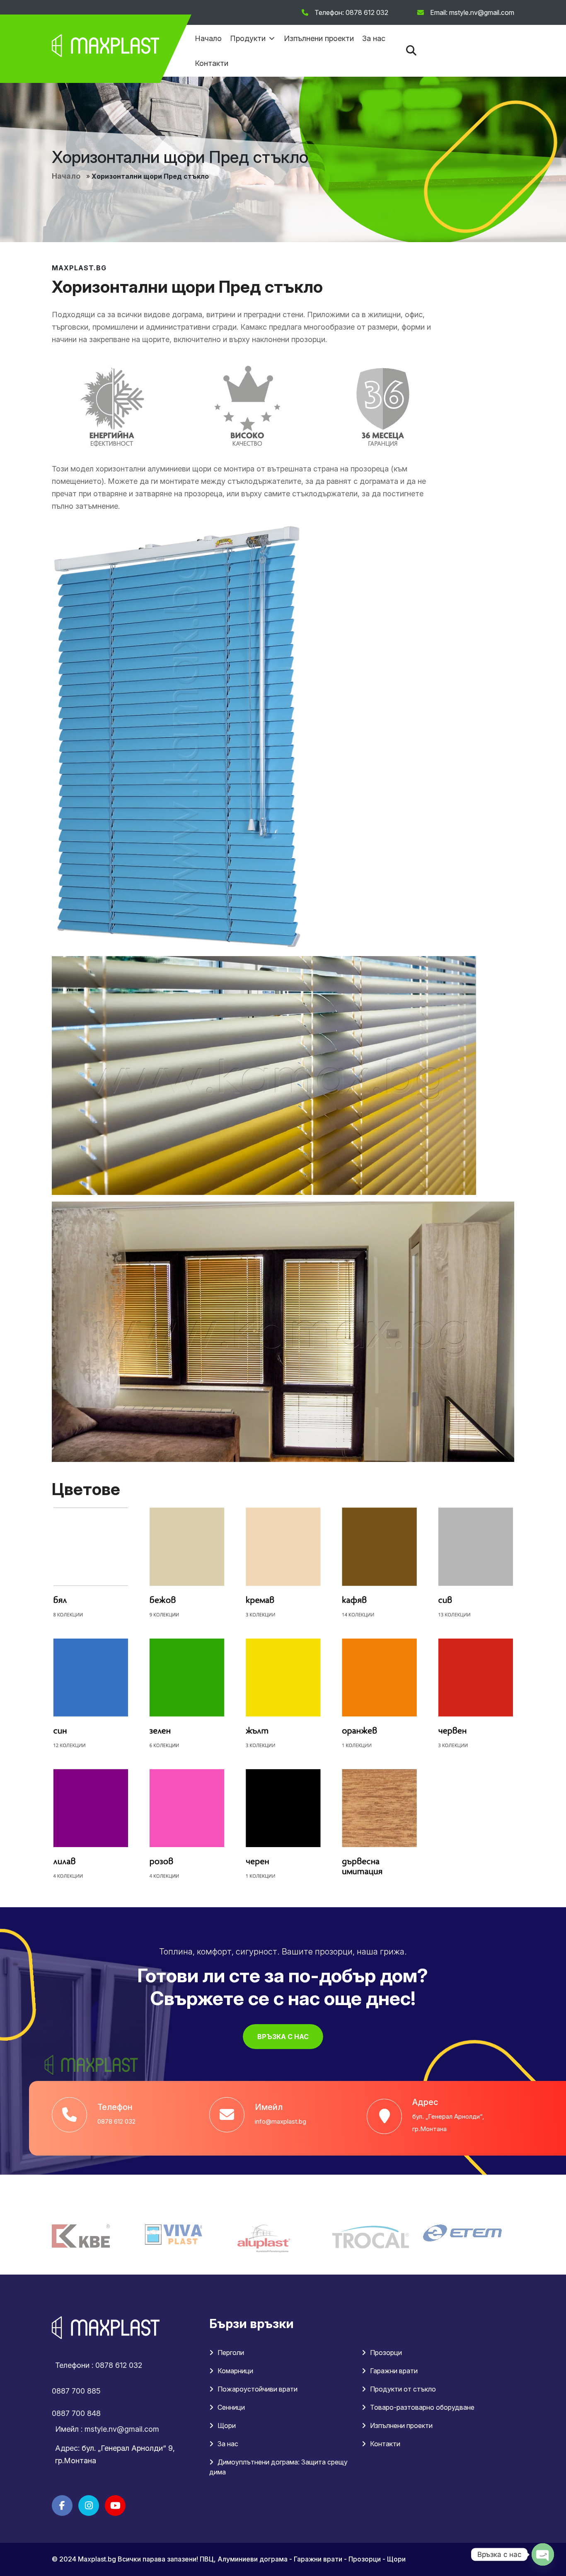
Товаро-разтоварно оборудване (422, 2407)
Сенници (231, 2407)
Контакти (212, 63)
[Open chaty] (543, 2554)
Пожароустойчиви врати (258, 2389)
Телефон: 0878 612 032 (351, 12)
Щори (227, 2425)
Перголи (231, 2353)
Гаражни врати (394, 2371)
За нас (374, 38)
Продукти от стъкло (403, 2389)
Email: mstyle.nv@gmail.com (472, 12)
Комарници (235, 2371)
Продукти (248, 38)
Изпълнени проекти (319, 38)
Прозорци (386, 2353)
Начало (208, 38)
